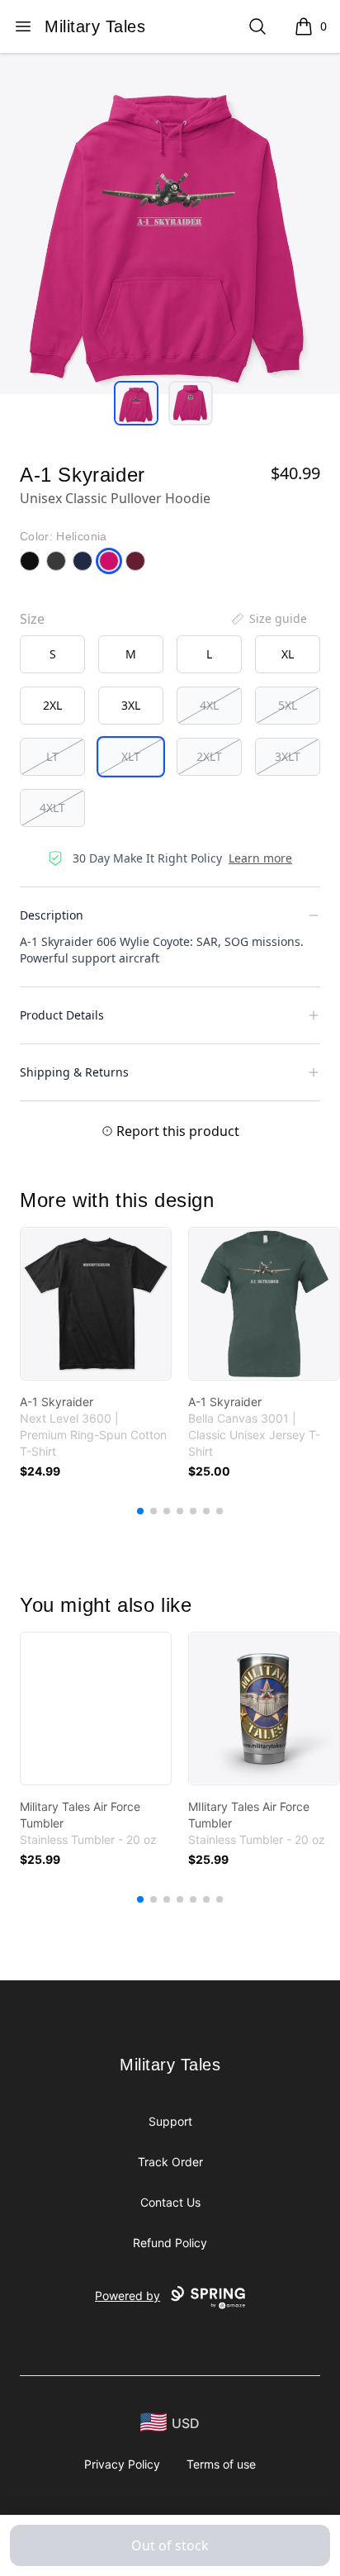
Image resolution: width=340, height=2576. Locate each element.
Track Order (170, 2162)
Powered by (127, 2296)
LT (52, 756)
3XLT (288, 756)
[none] (268, 619)
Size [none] (32, 619)
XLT (131, 756)
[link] (96, 1304)
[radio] (52, 654)
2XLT (209, 756)
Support (170, 2121)
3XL (131, 705)
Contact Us (170, 2202)
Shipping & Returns (74, 1072)
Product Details (62, 1015)
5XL (288, 705)
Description (52, 915)
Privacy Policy (122, 2464)
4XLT (52, 808)
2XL (52, 705)
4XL (209, 705)
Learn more (260, 858)
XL (288, 654)
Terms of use (221, 2464)
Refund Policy (170, 2243)
